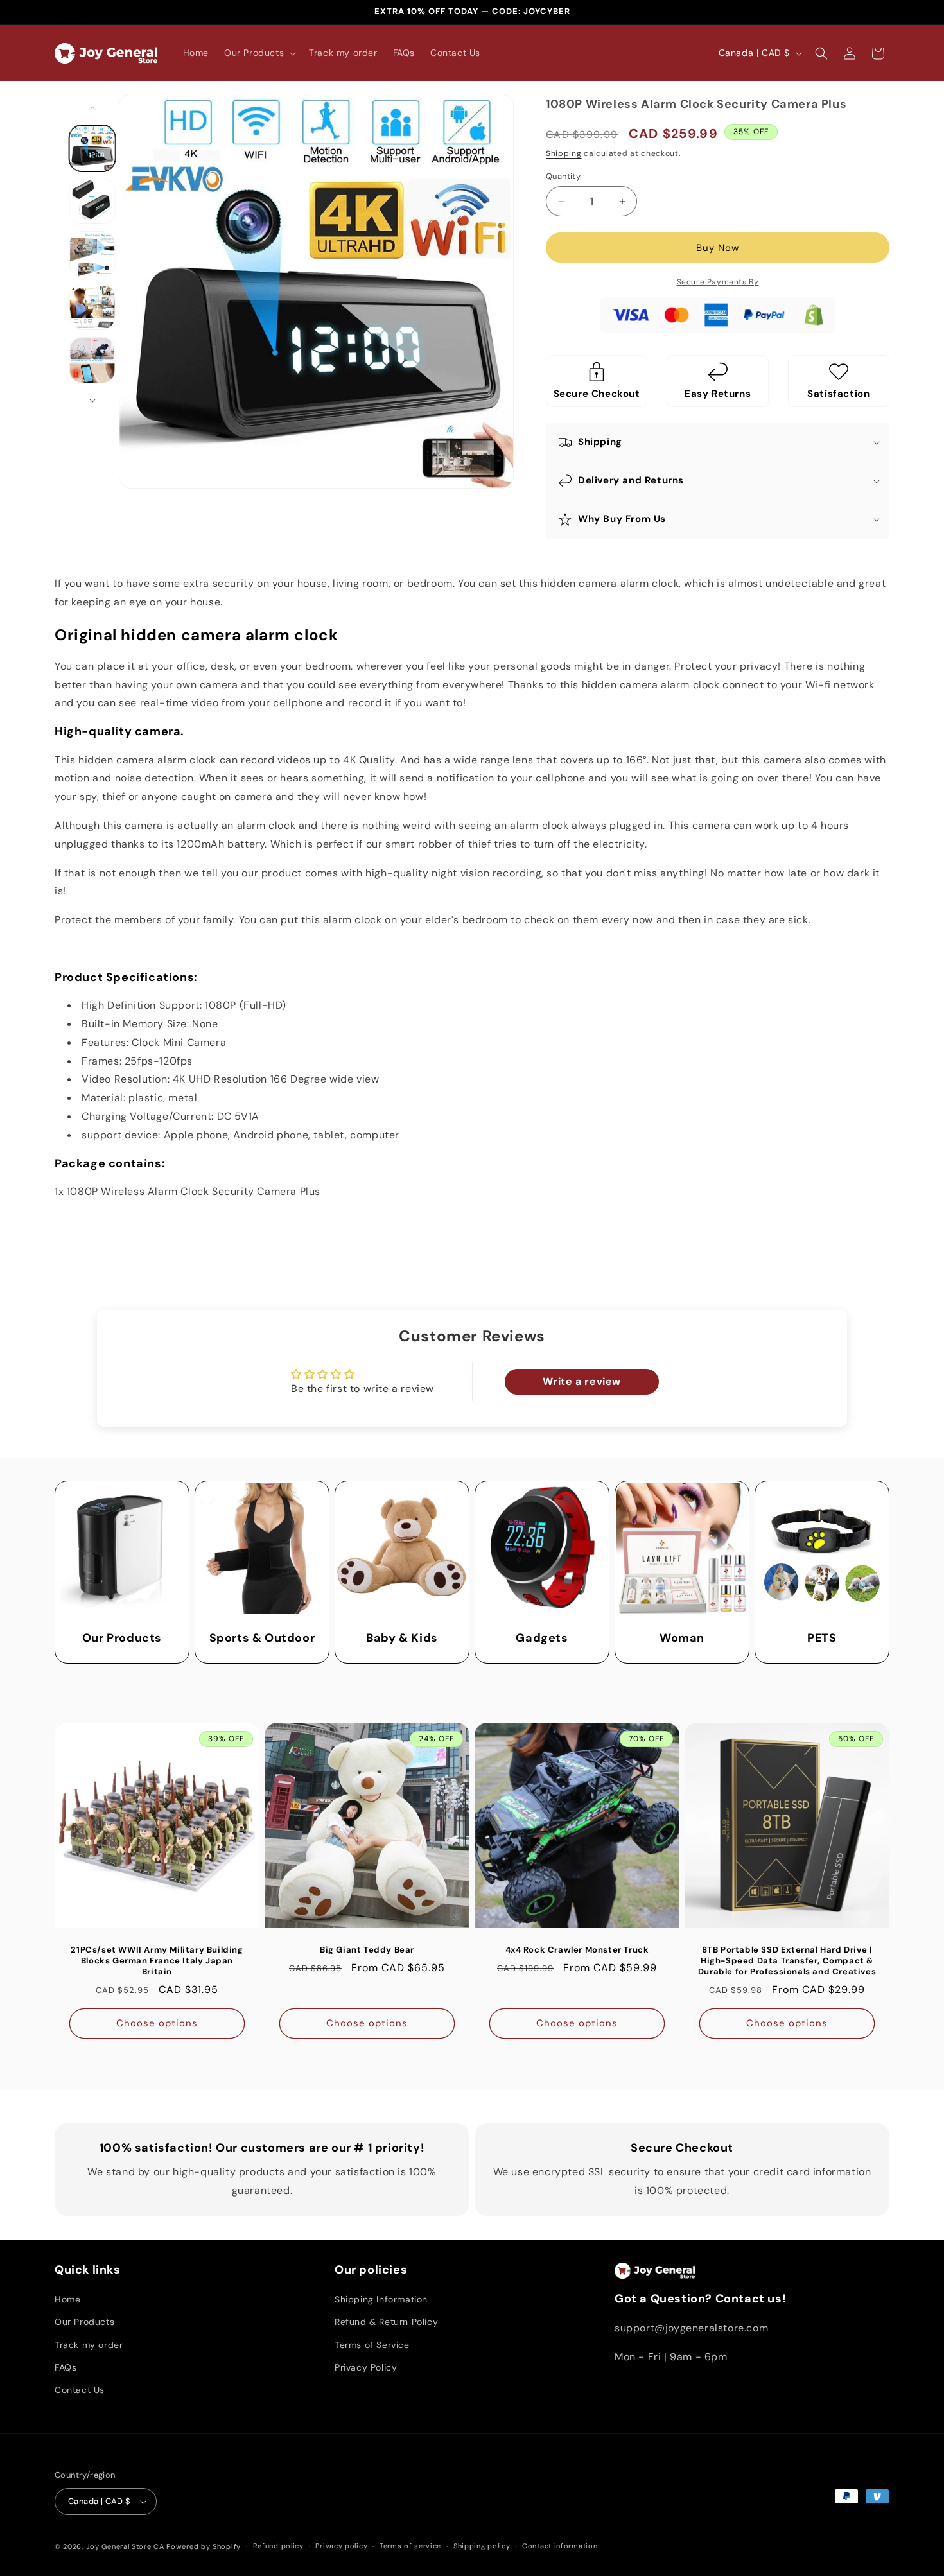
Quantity (563, 176)
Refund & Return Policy (386, 2322)
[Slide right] (92, 401)
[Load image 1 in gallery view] (92, 148)
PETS (822, 1638)
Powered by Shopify (204, 2546)
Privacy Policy (366, 2367)
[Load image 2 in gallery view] (92, 201)
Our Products (122, 1638)
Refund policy (278, 2546)
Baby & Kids (402, 1638)
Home (67, 2299)
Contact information (560, 2546)
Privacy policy (341, 2546)
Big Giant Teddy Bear (367, 1950)
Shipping (564, 153)
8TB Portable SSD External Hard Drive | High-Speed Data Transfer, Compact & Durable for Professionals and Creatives (787, 1961)
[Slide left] (92, 108)
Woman (682, 1638)
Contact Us (80, 2390)
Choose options (157, 2023)
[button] (259, 53)
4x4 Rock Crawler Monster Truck (577, 1950)
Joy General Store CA (125, 2546)
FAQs (66, 2367)
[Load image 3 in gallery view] (92, 254)
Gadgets (542, 1638)
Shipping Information (381, 2299)
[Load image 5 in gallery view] (92, 360)
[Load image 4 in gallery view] (92, 307)
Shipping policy (482, 2546)
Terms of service (410, 2546)
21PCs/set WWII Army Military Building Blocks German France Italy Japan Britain (157, 1961)
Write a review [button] (582, 1381)
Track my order (89, 2345)
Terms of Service (372, 2345)
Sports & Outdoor (262, 1638)
